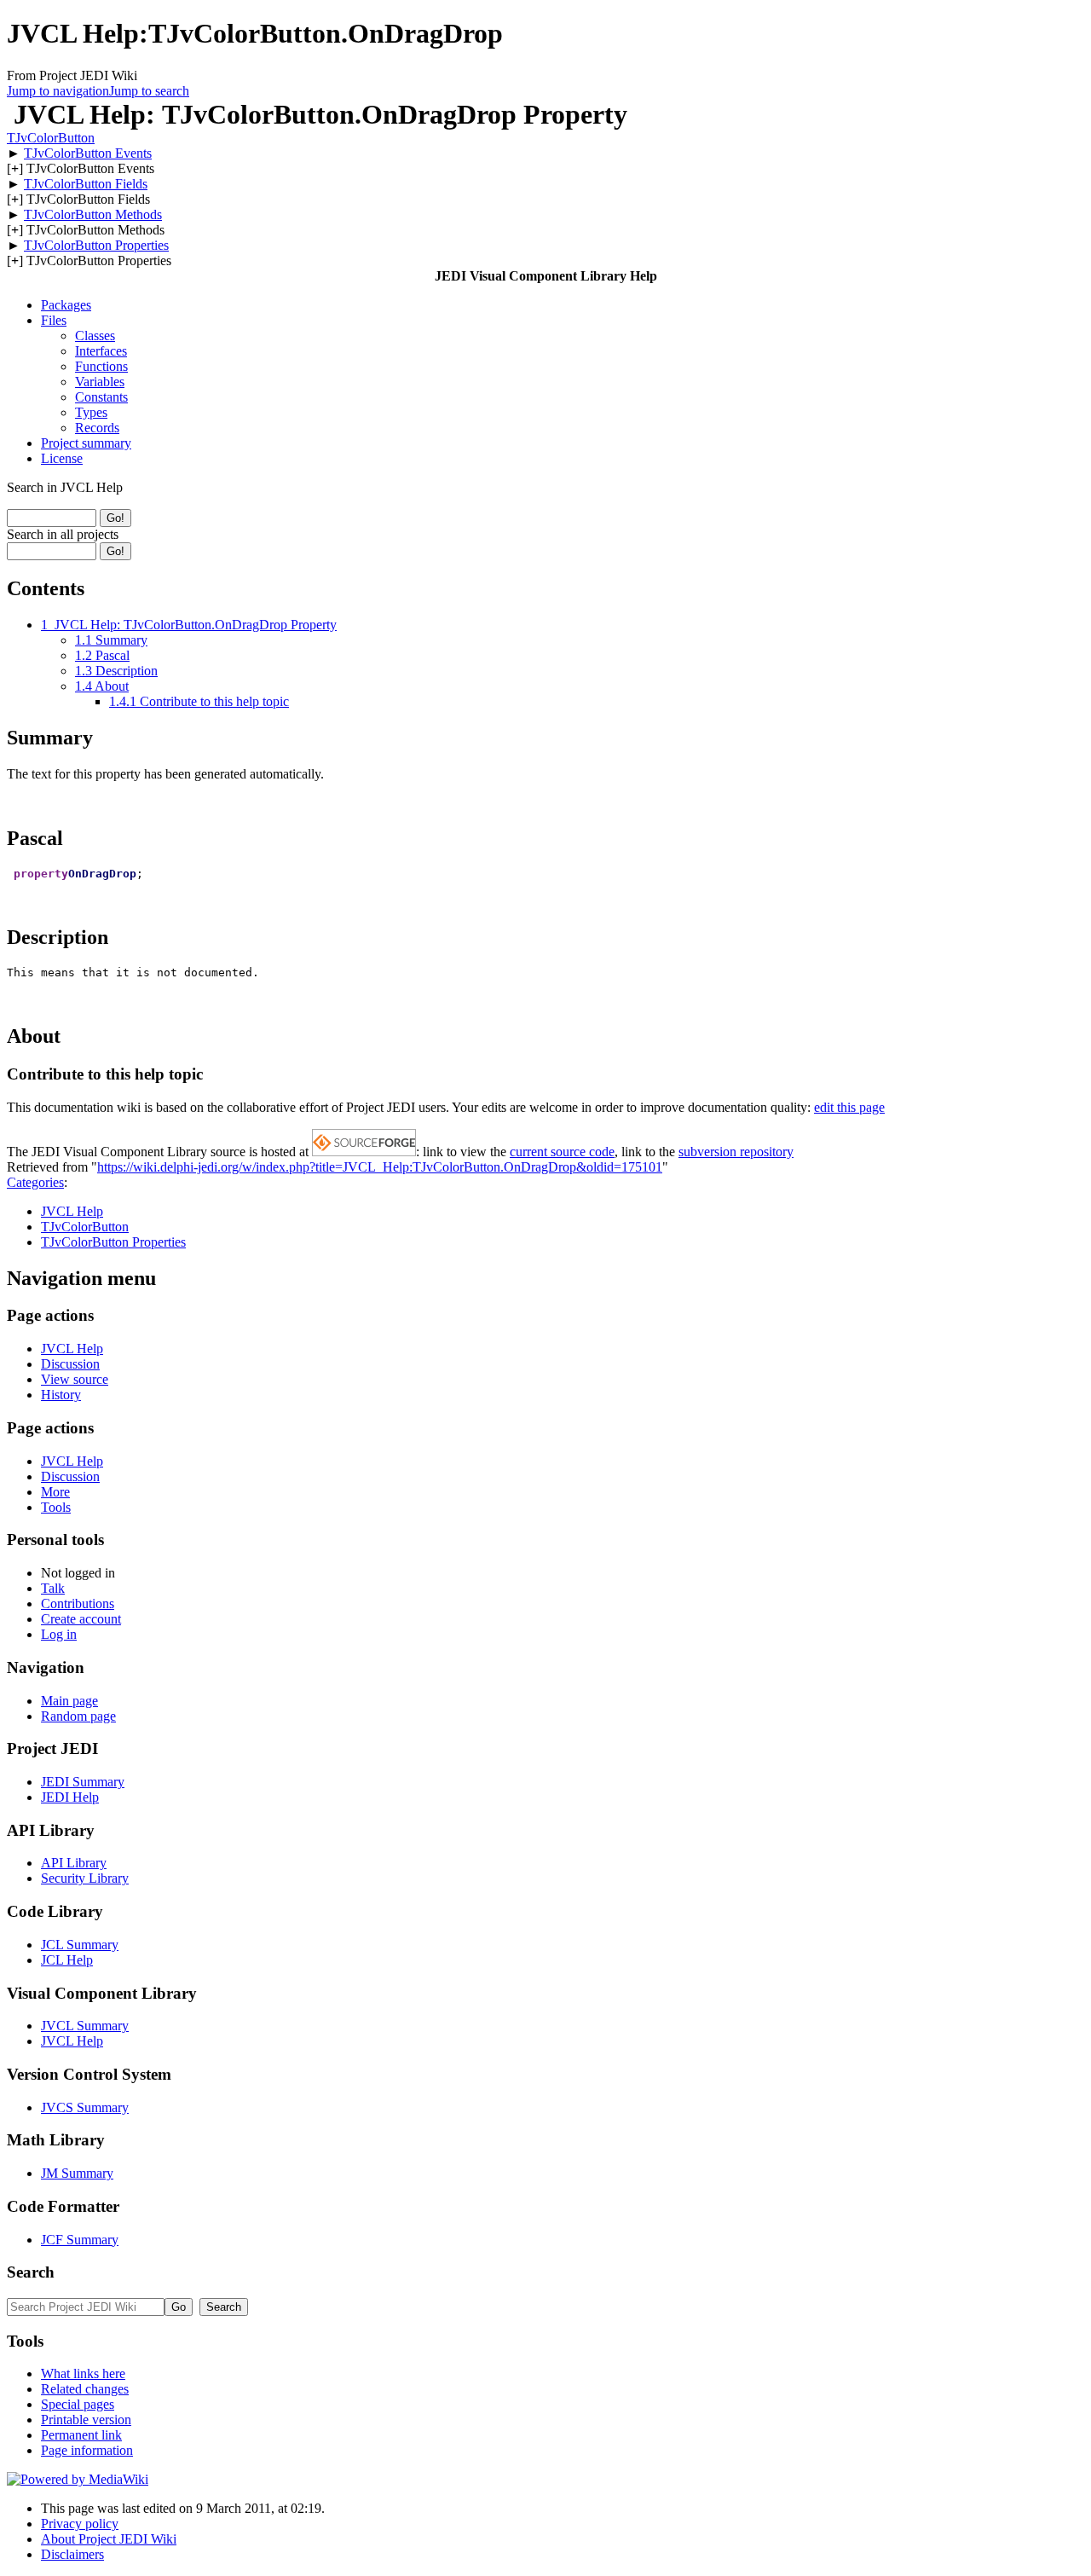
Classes (95, 336)
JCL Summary (80, 1945)
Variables (100, 382)
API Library (74, 1863)
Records (97, 428)
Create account (81, 1619)
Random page (78, 1716)
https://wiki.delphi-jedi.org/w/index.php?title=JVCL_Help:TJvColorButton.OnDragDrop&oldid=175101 (380, 1167)
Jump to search (149, 91)
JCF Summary (80, 2240)
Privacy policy (80, 2524)
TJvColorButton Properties (96, 245)
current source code (562, 1152)
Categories (35, 1182)
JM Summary (77, 2173)
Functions (101, 366)
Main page (69, 1701)
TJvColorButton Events (88, 153)
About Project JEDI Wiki (109, 2539)
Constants (101, 397)
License (62, 458)
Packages (66, 305)
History (61, 1395)
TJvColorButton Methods (93, 214)
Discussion (70, 1364)
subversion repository (736, 1152)
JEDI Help (70, 1797)
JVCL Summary (85, 2026)
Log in (59, 1634)
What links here (83, 2373)
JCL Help (67, 1960)
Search (31, 2272)
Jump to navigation (58, 91)
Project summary (86, 443)
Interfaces (101, 351)
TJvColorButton (51, 138)
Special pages (78, 2404)
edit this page (849, 1107)
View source (75, 1379)
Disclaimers (72, 2554)
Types (91, 412)
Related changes (85, 2389)
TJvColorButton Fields (86, 184)
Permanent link (81, 2435)
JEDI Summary (83, 1782)
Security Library (85, 1878)
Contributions (78, 1603)
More (55, 1492)
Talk (53, 1588)
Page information (87, 2450)
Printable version (86, 2420)
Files (54, 320)
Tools (56, 1507)
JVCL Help (72, 1211)
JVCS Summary (85, 2107)
